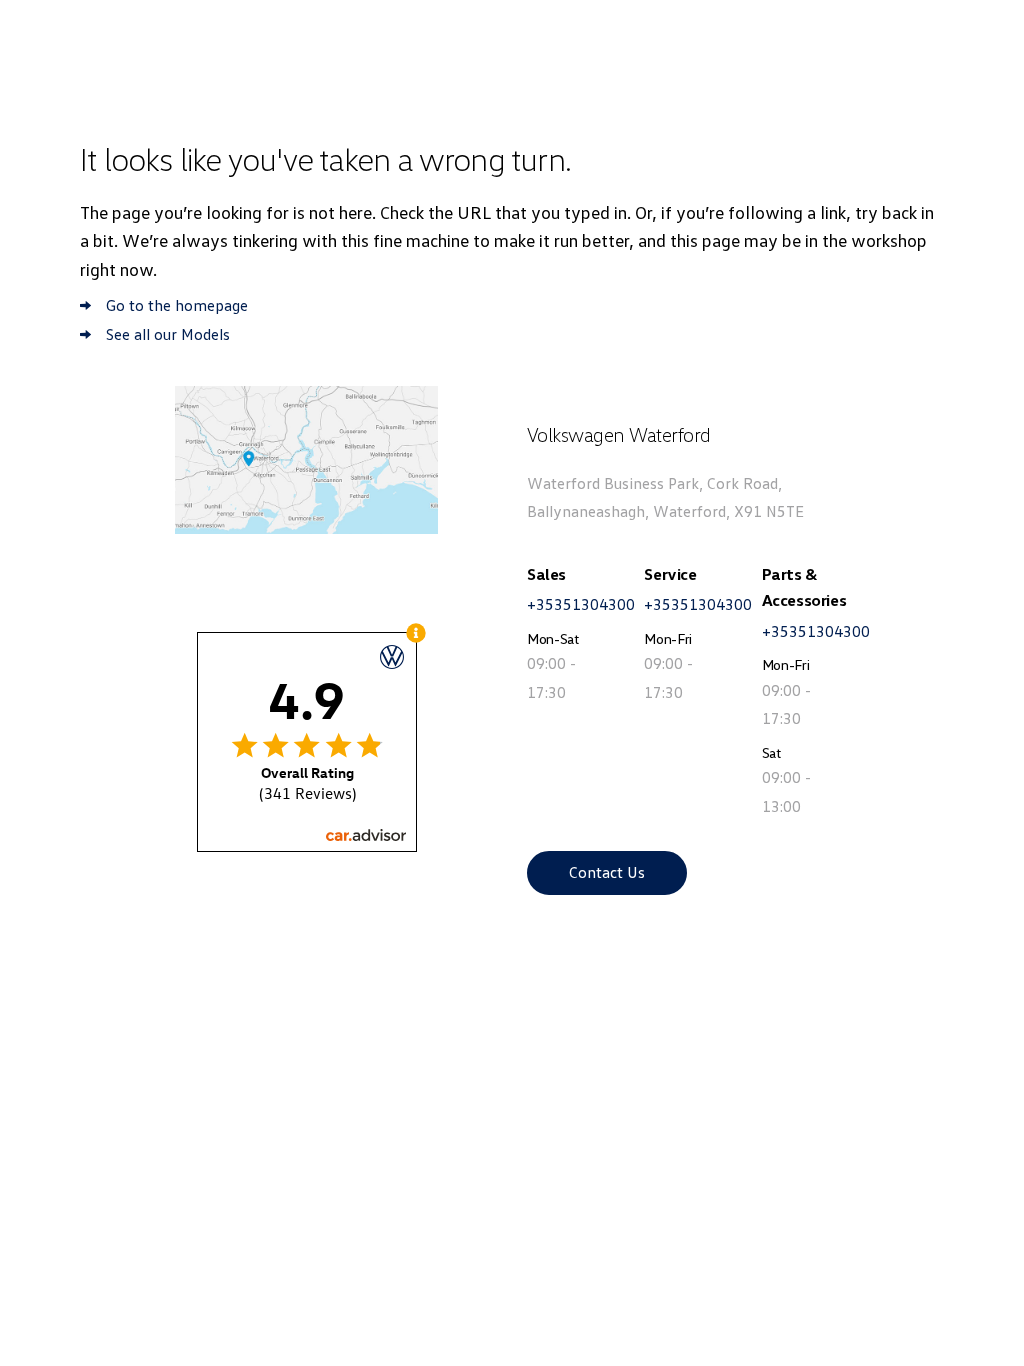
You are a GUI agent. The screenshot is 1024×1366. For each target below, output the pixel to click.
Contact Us (607, 872)
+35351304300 (581, 604)
